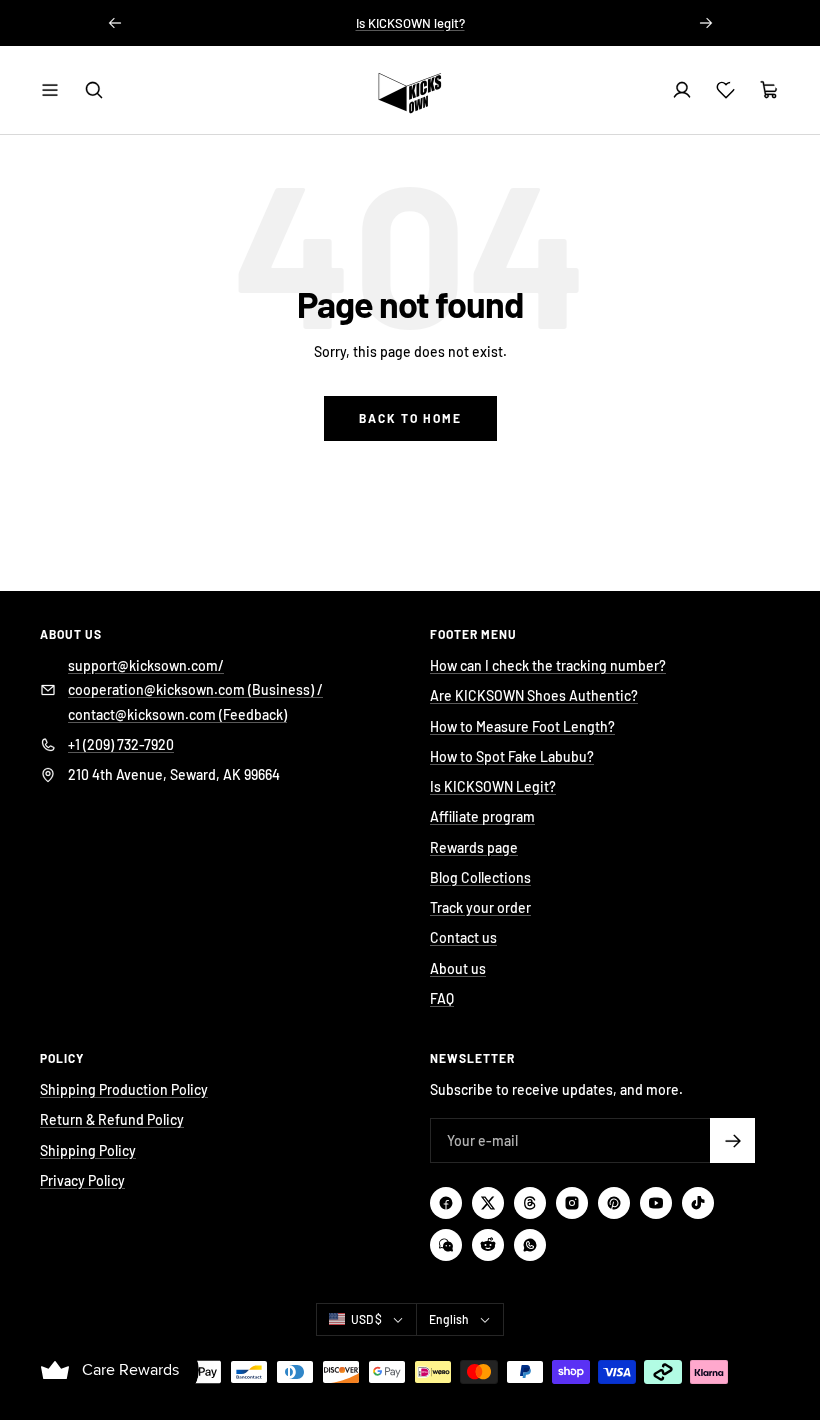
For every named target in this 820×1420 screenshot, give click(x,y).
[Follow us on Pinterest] (614, 1203)
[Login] (682, 90)
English (449, 1319)
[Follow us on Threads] (530, 1203)
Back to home (410, 418)
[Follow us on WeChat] (446, 1245)
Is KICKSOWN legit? (410, 23)
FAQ (442, 998)
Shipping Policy (88, 1150)
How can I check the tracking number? (548, 665)
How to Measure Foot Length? (522, 726)
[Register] (732, 1140)
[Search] (94, 90)
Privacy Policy (82, 1180)
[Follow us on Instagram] (572, 1203)
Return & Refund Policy (112, 1119)
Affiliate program (482, 816)
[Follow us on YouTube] (656, 1203)
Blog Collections (480, 877)
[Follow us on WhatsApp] (530, 1245)
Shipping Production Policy (124, 1089)
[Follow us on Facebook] (446, 1203)
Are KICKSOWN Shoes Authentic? (534, 695)
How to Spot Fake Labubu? (512, 756)
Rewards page (474, 847)
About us (458, 968)
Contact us (463, 937)
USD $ (366, 1319)
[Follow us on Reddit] (488, 1245)
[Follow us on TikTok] (698, 1203)
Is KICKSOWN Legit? (493, 786)
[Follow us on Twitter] (488, 1203)
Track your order (480, 907)
